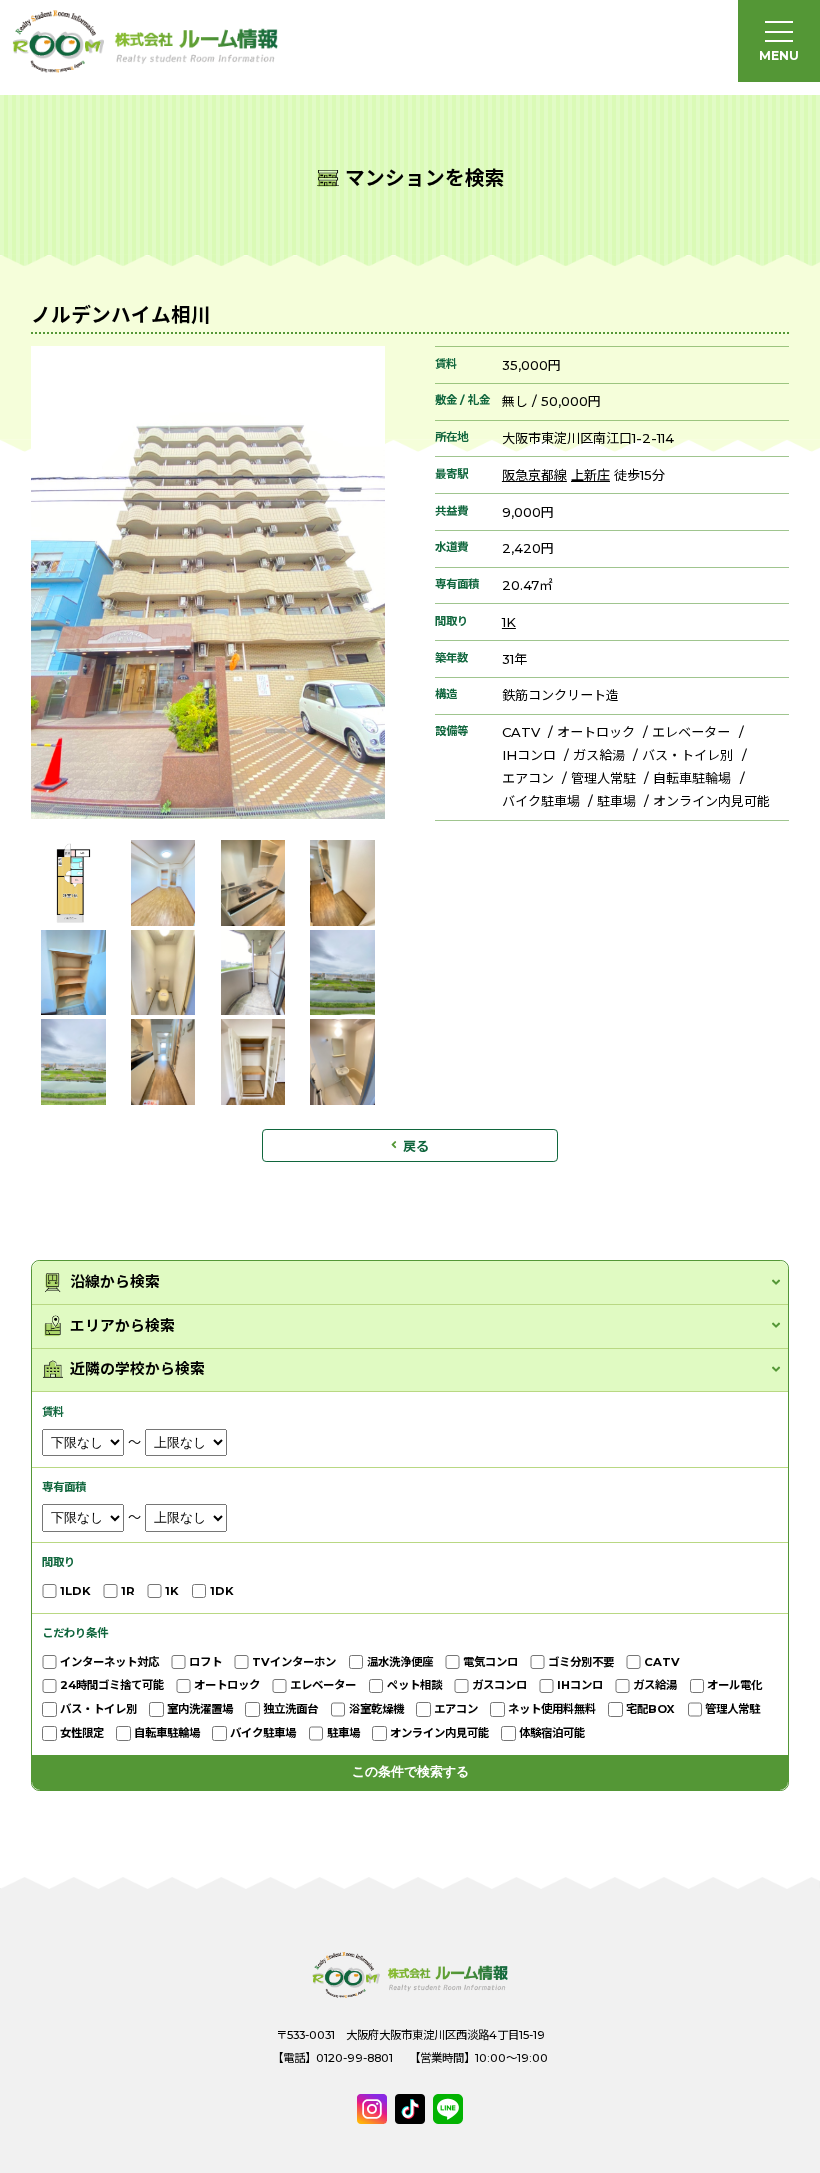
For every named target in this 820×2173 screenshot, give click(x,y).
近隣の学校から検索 (137, 1369)
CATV (521, 732)
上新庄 (590, 475)
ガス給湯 (599, 755)
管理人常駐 (603, 778)
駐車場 (616, 801)
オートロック (596, 732)
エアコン (528, 778)
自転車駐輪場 (692, 778)
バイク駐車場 (541, 801)
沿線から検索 (115, 1282)
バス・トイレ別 (687, 755)
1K (509, 622)
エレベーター (691, 732)
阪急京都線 (534, 475)
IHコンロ (529, 755)
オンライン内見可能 (711, 801)
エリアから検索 (122, 1326)
